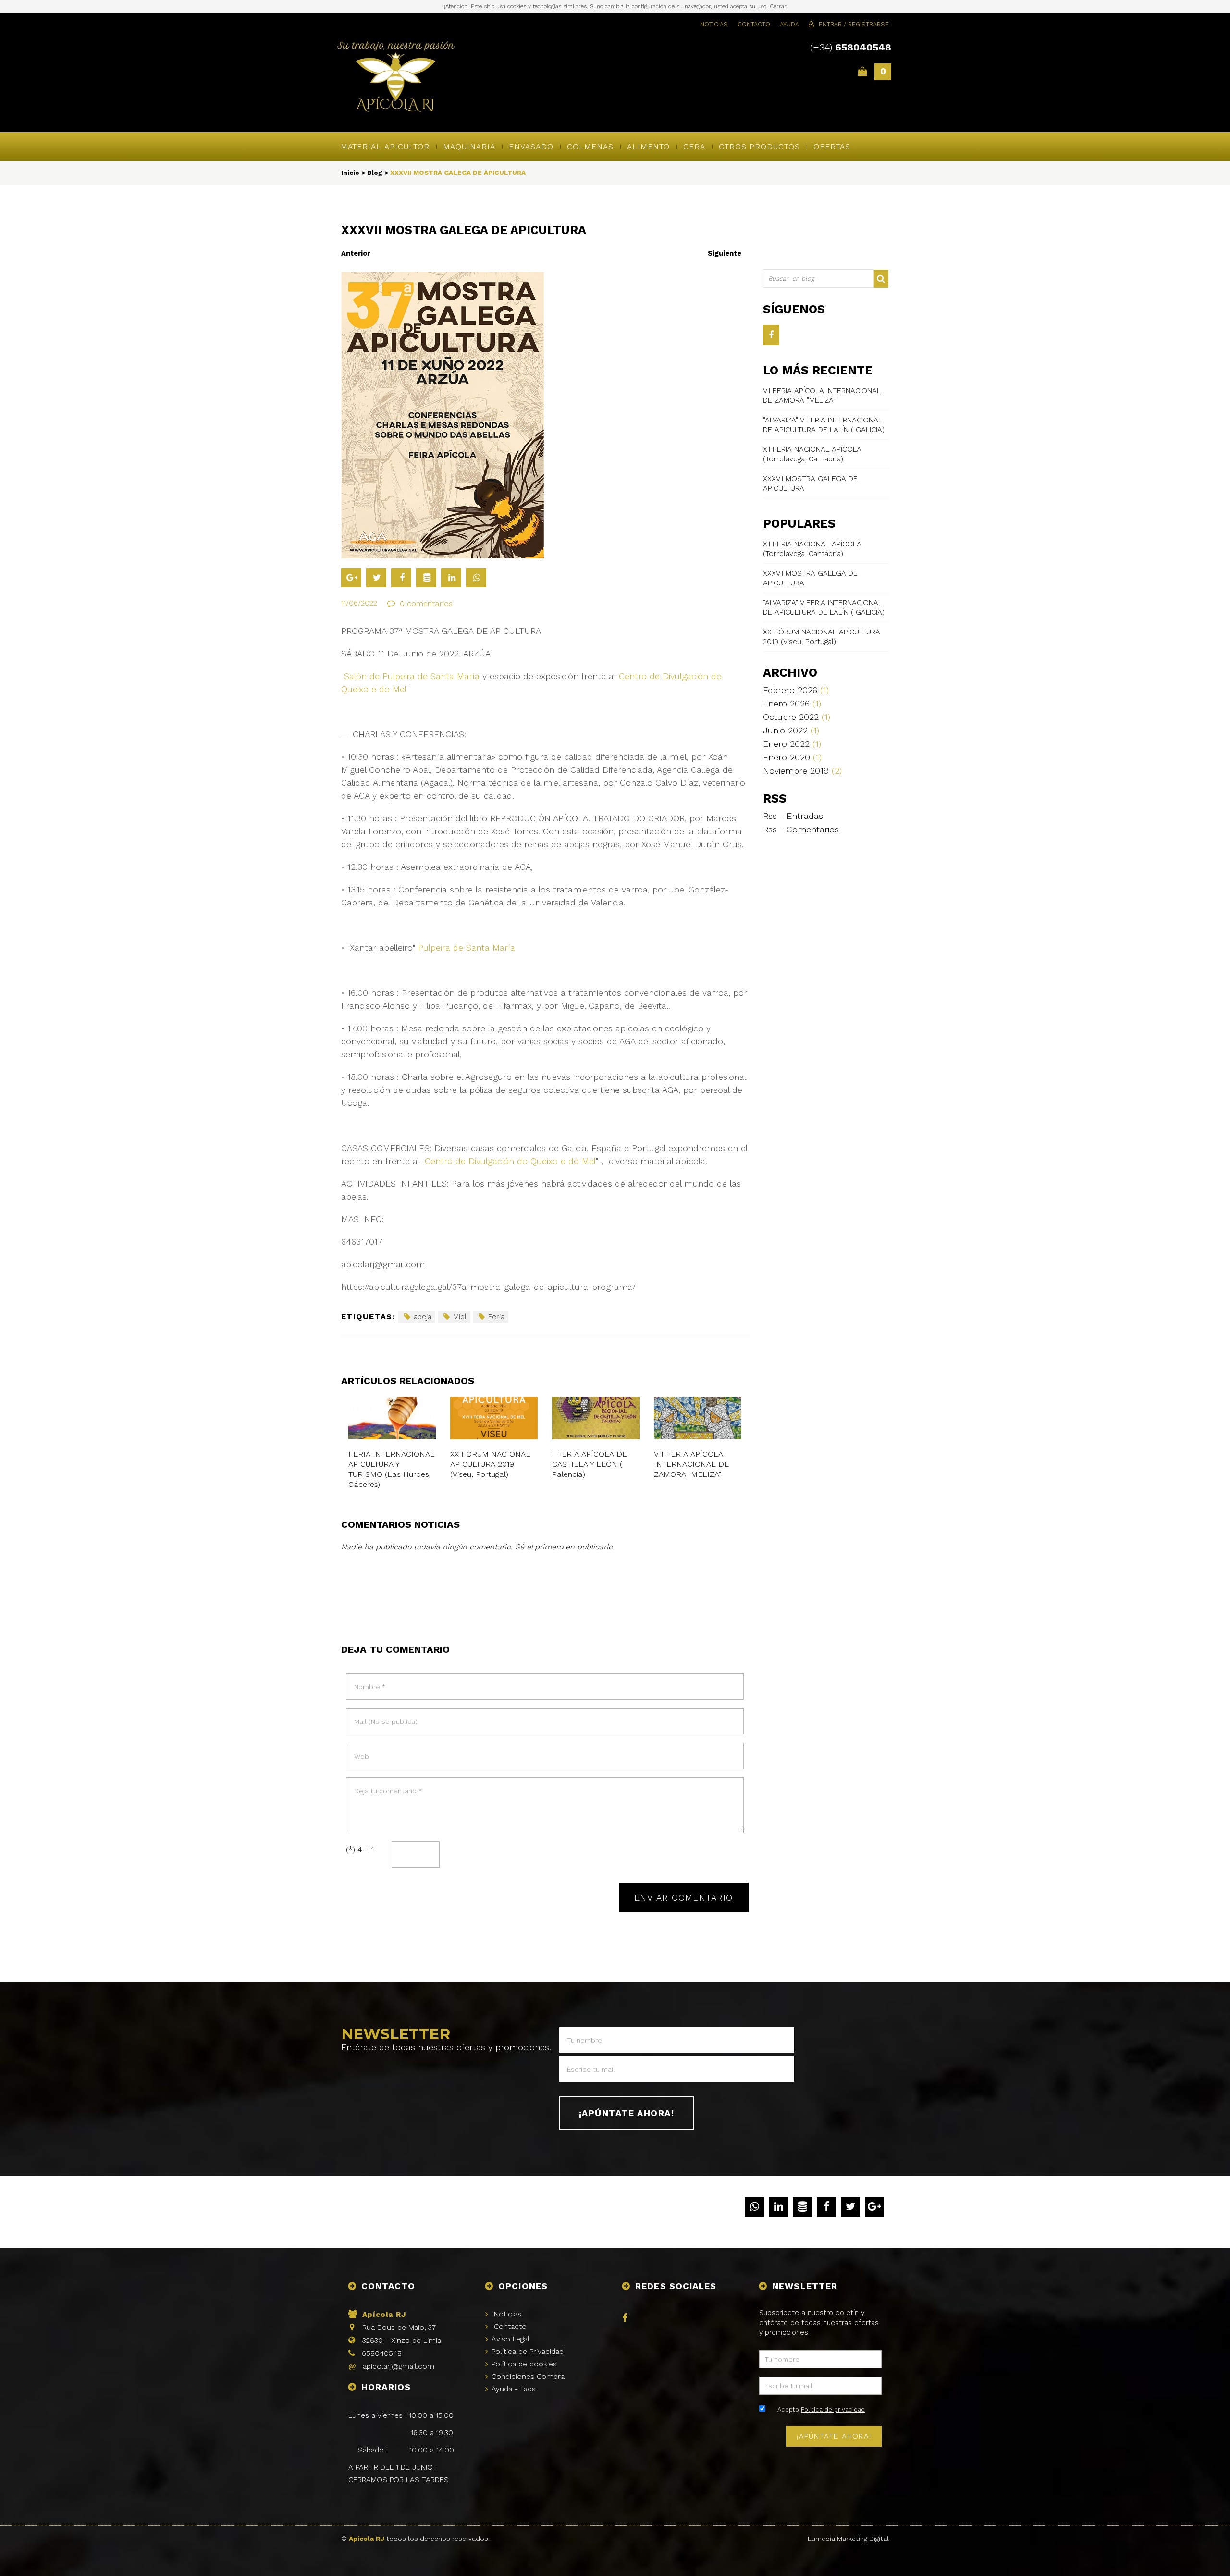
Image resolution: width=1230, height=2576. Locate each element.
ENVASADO (531, 146)
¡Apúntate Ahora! (627, 2113)
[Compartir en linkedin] (451, 578)
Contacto (754, 24)
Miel (460, 1317)
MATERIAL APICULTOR (385, 146)
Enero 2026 (792, 703)
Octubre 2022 (797, 717)
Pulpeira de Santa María (467, 947)
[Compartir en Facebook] (401, 578)
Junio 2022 (791, 730)
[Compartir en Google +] (351, 578)
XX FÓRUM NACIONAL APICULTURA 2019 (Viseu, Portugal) (490, 1464)
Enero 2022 (792, 744)
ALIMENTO (648, 146)
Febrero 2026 (796, 690)
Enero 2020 (792, 757)
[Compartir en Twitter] (376, 578)
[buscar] (882, 279)
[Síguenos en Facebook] (771, 335)
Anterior (356, 253)
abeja (423, 1317)
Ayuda (789, 24)
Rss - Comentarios (801, 829)
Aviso (510, 2339)
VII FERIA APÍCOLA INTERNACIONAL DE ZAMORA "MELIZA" (691, 1464)
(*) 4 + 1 (360, 1850)
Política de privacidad (833, 2409)
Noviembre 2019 (802, 771)
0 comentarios (426, 603)
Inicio (350, 173)
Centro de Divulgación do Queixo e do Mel (510, 1161)
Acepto (821, 2409)
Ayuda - (514, 2389)
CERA (694, 146)
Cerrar (778, 6)
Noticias (714, 24)
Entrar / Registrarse (854, 24)
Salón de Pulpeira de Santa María (410, 676)
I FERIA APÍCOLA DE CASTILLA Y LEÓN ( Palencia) (590, 1464)
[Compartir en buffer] (426, 578)
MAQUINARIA (469, 146)
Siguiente (725, 253)
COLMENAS (590, 146)
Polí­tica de (528, 2352)
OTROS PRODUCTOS (759, 146)
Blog (375, 173)
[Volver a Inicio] (396, 78)
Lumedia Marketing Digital (848, 2539)
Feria (496, 1317)
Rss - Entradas (793, 816)
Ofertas (832, 146)
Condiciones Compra (528, 2377)
